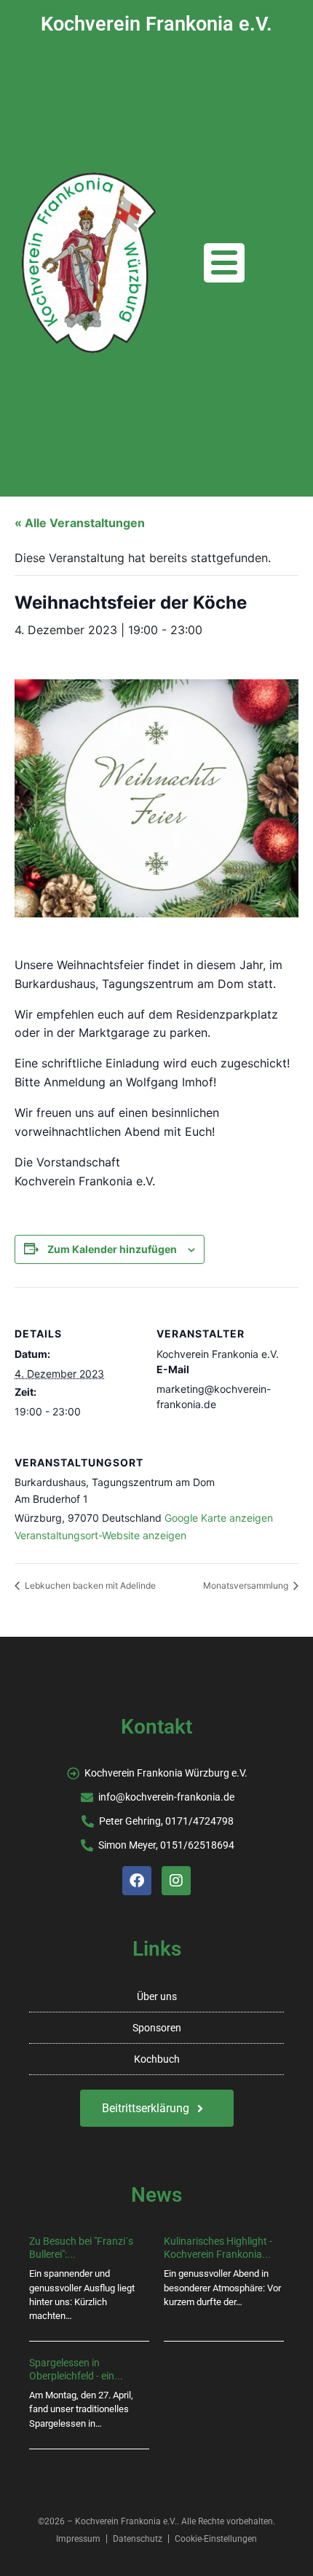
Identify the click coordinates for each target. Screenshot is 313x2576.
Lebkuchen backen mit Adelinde (89, 1585)
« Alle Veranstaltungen (80, 523)
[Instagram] (176, 1881)
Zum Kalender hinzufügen (112, 1249)
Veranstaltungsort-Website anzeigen (100, 1535)
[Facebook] (137, 1881)
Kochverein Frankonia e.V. (156, 24)
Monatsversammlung (247, 1585)
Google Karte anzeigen (219, 1518)
